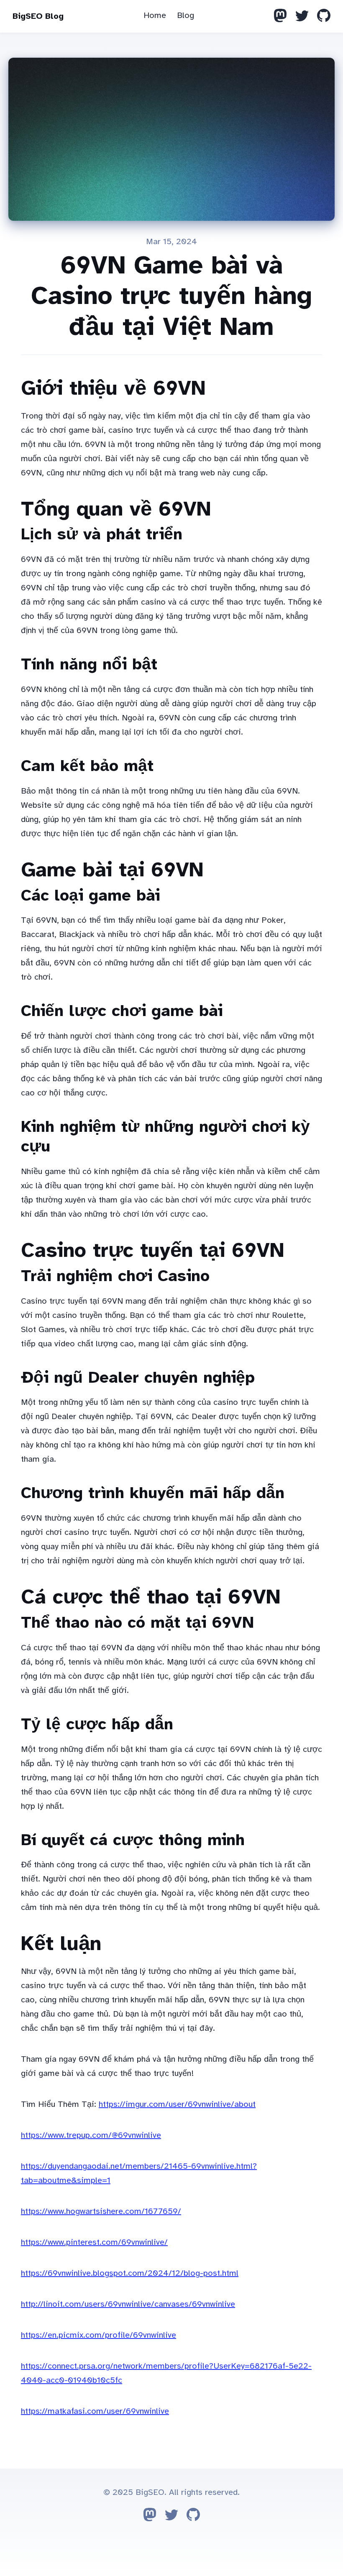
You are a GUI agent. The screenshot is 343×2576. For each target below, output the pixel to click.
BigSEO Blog (38, 16)
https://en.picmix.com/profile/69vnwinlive (99, 2335)
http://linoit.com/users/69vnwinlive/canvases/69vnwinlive (128, 2304)
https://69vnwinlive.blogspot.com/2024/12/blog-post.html (130, 2273)
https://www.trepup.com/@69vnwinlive (91, 2135)
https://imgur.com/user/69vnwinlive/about (177, 2104)
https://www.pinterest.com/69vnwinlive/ (94, 2242)
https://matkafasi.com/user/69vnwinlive (95, 2411)
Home (155, 15)
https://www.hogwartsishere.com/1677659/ (101, 2211)
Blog (186, 15)
